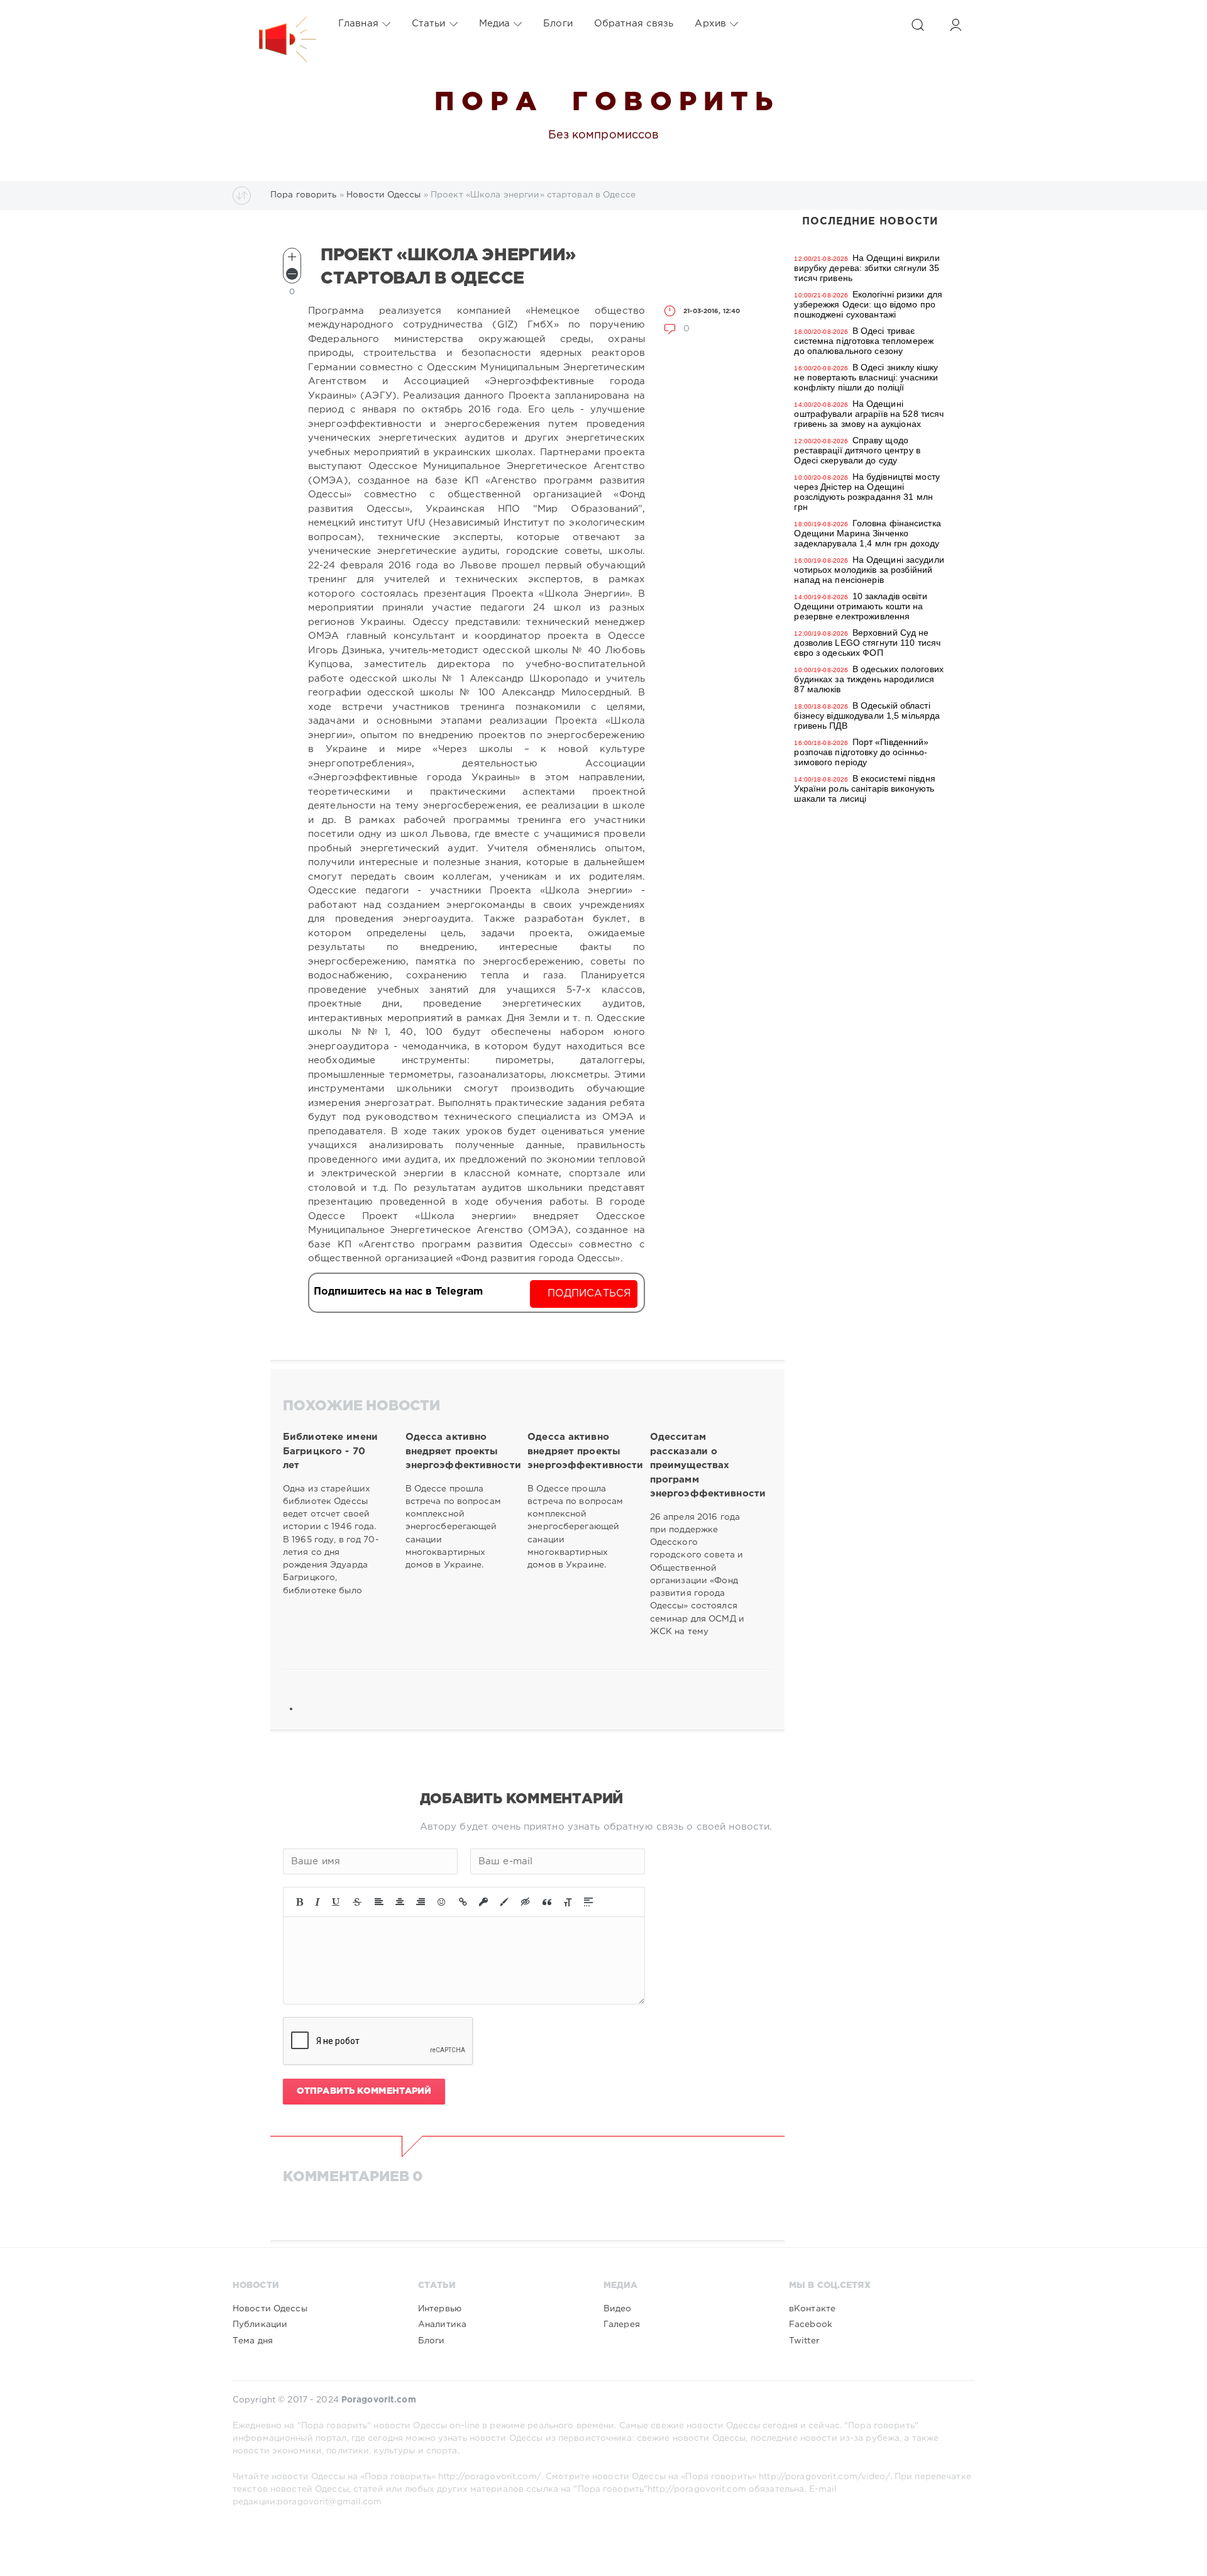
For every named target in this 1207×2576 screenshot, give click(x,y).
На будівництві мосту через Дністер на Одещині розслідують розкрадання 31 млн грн (867, 492)
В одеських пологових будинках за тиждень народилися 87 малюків (869, 679)
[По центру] (400, 1902)
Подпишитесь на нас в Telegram (398, 1292)
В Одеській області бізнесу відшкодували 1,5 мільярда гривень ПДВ (867, 716)
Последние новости (870, 222)
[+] (292, 257)
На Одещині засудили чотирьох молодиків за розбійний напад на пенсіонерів (869, 570)
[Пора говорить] (275, 24)
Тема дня (253, 2341)
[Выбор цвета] (504, 1902)
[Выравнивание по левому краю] (379, 1902)
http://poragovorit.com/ (490, 2477)
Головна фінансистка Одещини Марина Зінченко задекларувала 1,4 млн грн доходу (867, 533)
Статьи (429, 24)
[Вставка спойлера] (588, 1902)
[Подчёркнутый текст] (336, 1902)
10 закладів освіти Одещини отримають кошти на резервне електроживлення (860, 606)
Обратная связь (634, 24)
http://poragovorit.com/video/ (824, 2477)
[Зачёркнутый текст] (357, 1902)
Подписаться (589, 1294)
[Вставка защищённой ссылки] (483, 1902)
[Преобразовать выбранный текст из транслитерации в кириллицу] (568, 1902)
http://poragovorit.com (697, 2489)
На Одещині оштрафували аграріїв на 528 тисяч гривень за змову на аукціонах (869, 414)
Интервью (440, 2309)
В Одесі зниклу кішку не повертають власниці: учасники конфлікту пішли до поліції (866, 377)
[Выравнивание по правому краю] (421, 1902)
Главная (358, 24)
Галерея (622, 2324)
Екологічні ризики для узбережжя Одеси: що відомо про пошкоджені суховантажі (868, 304)
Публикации (260, 2324)
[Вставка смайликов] (442, 1902)
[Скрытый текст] (526, 1902)
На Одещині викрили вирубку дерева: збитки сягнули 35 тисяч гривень (867, 268)
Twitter (804, 2341)
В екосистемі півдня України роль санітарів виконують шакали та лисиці (864, 788)
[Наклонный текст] (317, 1902)
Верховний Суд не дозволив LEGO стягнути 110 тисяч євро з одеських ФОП (867, 643)
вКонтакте (812, 2309)
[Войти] (956, 25)
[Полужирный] (300, 1902)
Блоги (558, 24)
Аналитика (442, 2324)
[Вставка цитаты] (547, 1902)
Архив (710, 24)
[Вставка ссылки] (463, 1902)
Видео (618, 2309)
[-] (292, 274)
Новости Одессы (270, 2309)
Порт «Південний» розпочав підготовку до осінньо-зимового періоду (861, 752)
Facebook (811, 2324)
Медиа (495, 24)
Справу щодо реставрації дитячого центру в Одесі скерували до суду (857, 450)
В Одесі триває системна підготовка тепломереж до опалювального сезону (864, 341)
